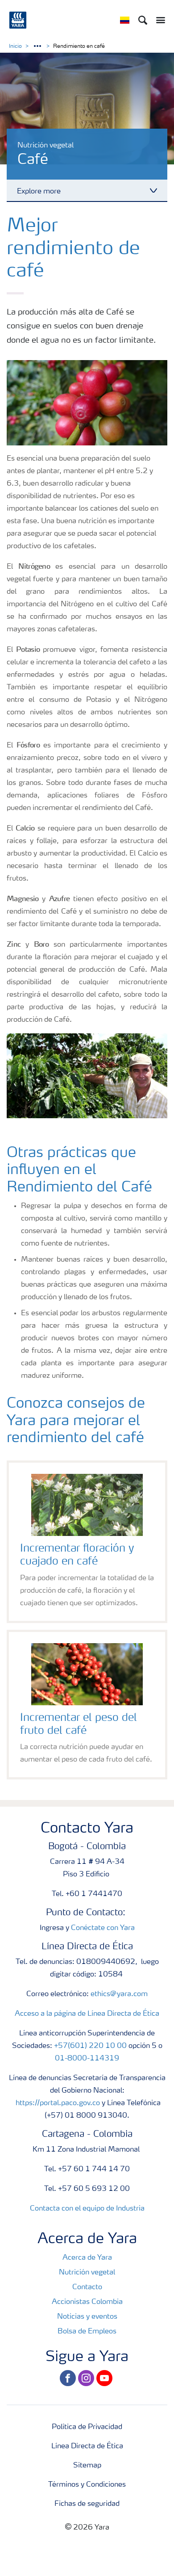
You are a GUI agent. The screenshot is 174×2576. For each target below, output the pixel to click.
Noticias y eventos (87, 2317)
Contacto (87, 2287)
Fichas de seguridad (87, 2504)
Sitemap (87, 2466)
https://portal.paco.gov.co (58, 2103)
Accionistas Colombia (87, 2302)
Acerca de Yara (87, 2258)
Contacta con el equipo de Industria (87, 2209)
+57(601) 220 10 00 (90, 2046)
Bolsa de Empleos (87, 2332)
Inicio (15, 46)
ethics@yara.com (119, 1994)
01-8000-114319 (87, 2059)
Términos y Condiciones (87, 2485)
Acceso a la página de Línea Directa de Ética (87, 2014)
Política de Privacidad (87, 2427)
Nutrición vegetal (87, 2273)
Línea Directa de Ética (87, 2446)
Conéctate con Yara (103, 1928)
